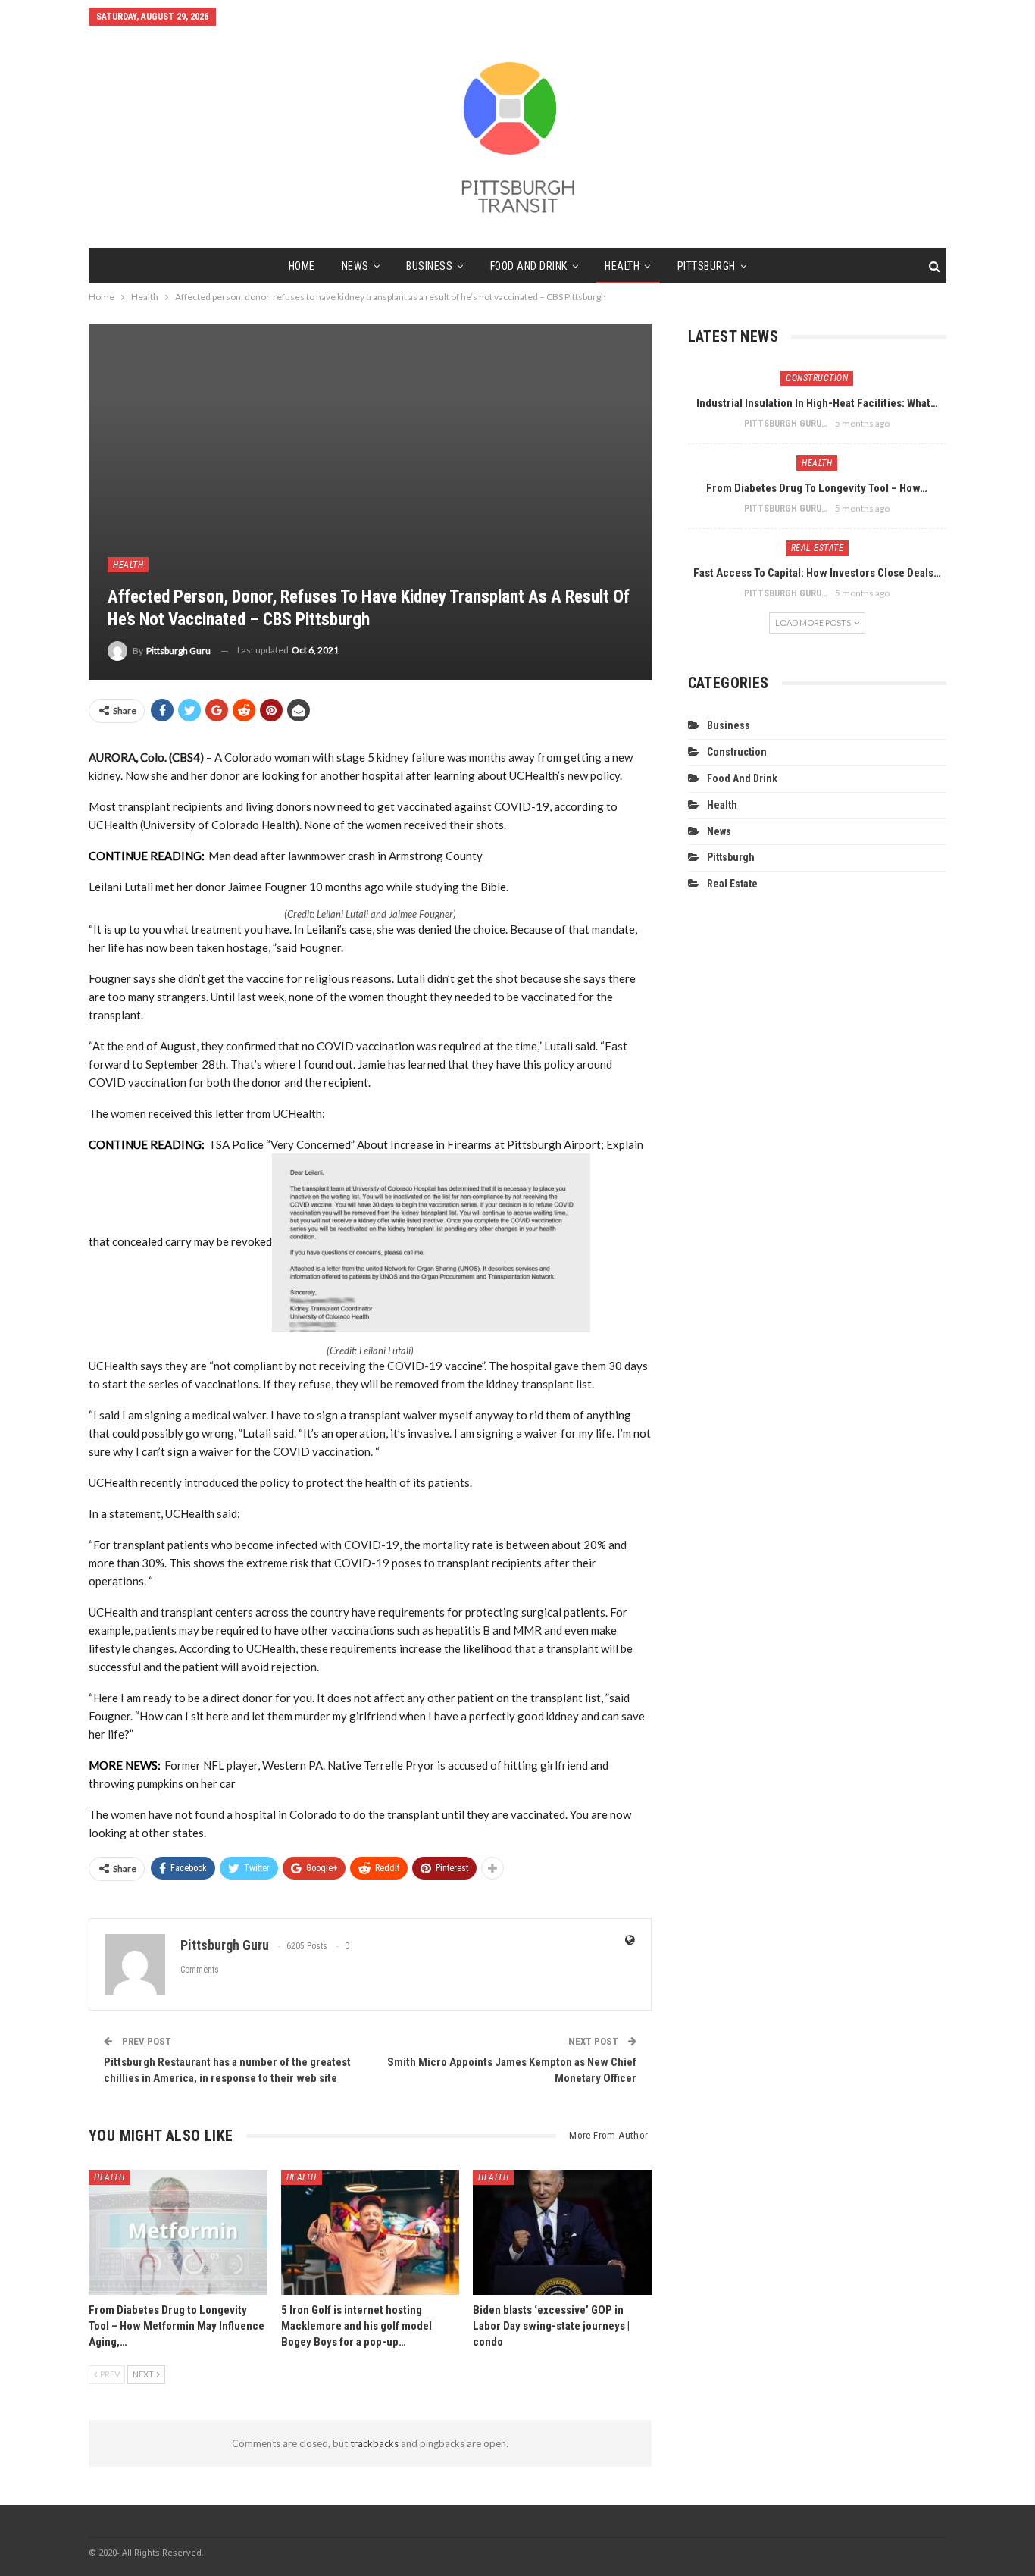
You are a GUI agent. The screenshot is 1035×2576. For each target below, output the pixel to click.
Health (622, 266)
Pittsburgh (707, 266)
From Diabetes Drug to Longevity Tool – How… (817, 488)
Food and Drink (529, 266)
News (355, 266)
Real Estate (818, 548)
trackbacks (374, 2443)
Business (429, 266)
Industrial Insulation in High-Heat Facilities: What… (817, 403)
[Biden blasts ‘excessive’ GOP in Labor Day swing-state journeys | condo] (562, 2232)
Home (302, 266)
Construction (817, 378)
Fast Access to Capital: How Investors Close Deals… (817, 573)
